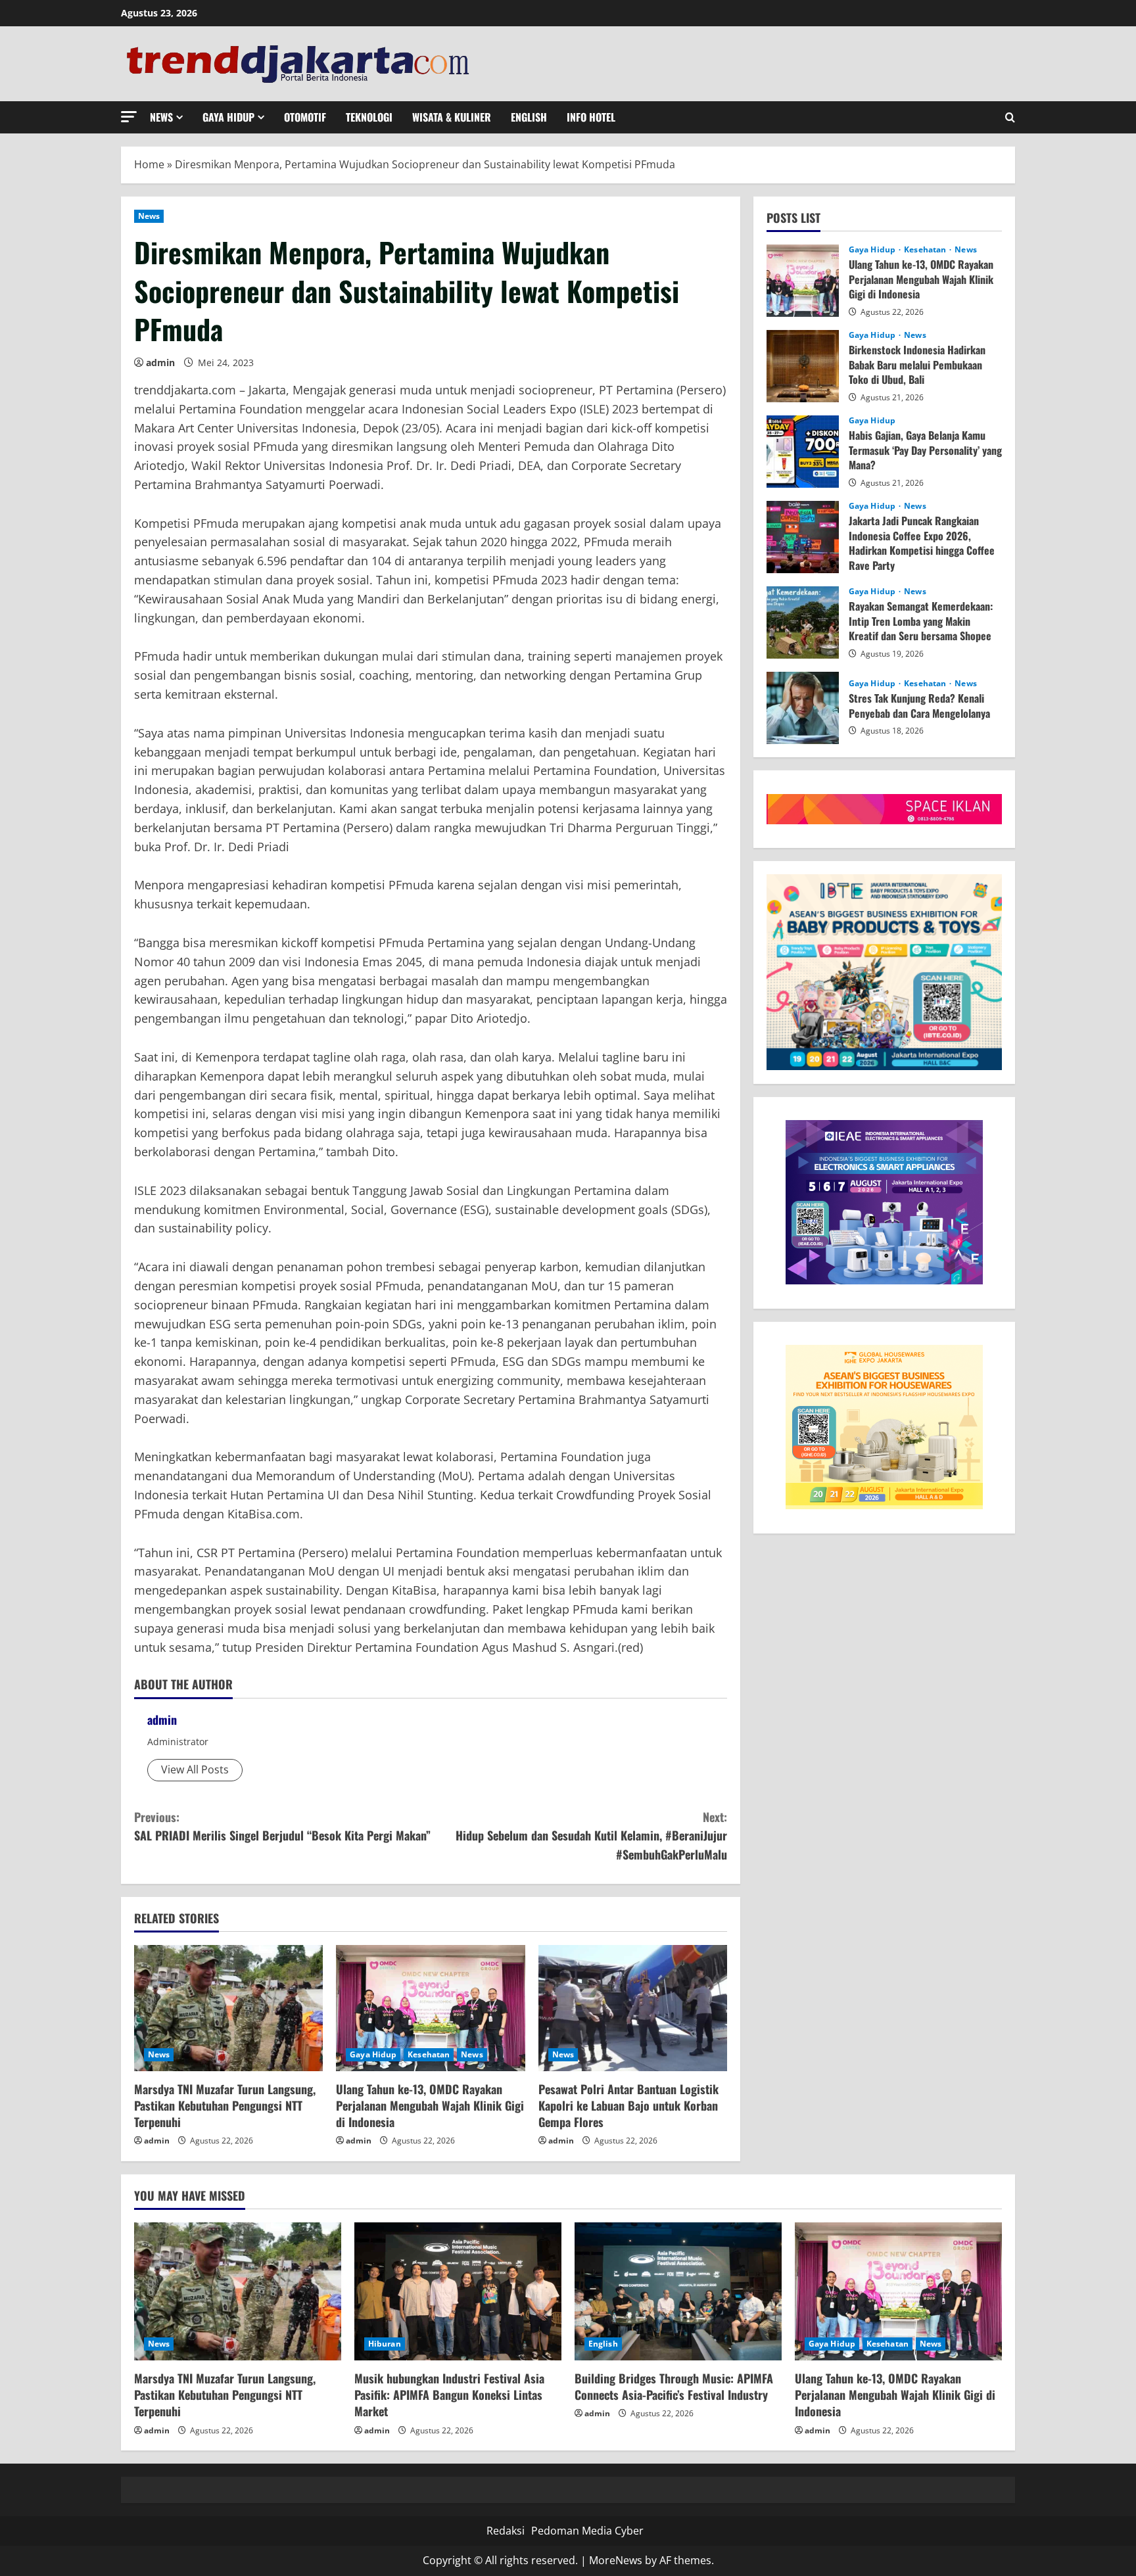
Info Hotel (591, 117)
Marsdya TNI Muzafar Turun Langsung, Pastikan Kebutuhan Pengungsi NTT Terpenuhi (225, 2105)
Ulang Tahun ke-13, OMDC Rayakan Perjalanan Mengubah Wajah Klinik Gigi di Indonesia (430, 2105)
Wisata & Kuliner (452, 117)
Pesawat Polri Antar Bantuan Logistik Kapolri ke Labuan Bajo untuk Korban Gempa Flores (628, 2105)
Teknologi (369, 117)
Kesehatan (429, 2054)
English (529, 117)
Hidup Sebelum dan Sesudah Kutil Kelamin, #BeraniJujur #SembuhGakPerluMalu (591, 1836)
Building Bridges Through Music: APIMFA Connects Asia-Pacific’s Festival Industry (674, 2386)
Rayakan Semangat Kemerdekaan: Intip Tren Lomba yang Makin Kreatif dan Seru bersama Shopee (803, 622)
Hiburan (385, 2344)
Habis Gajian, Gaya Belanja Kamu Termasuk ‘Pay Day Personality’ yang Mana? (803, 452)
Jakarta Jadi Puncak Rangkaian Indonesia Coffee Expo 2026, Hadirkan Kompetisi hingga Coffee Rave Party (803, 537)
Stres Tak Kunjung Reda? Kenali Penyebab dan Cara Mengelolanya (803, 708)
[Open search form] (1010, 117)
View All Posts (195, 1769)
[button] (129, 117)
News (161, 117)
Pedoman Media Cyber (587, 2531)
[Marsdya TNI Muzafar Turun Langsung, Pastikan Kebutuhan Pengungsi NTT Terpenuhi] (228, 2008)
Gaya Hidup (228, 117)
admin (160, 363)
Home (149, 164)
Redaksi (506, 2531)
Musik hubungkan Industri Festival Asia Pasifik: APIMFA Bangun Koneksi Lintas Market (449, 2395)
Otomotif (305, 117)
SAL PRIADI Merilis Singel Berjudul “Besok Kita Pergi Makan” (282, 1826)
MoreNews (616, 2560)
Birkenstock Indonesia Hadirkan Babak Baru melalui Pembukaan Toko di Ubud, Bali (803, 366)
